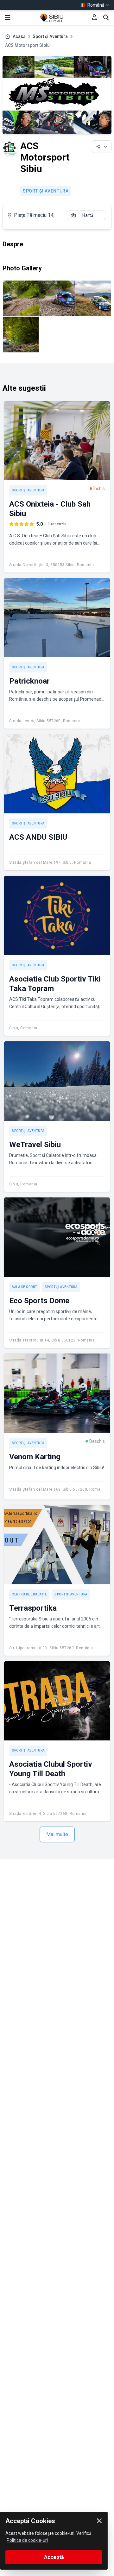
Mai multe (57, 1834)
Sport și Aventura (50, 36)
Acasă (19, 36)
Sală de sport (24, 1287)
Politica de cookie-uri (27, 2540)
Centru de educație (29, 1594)
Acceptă (54, 2557)
